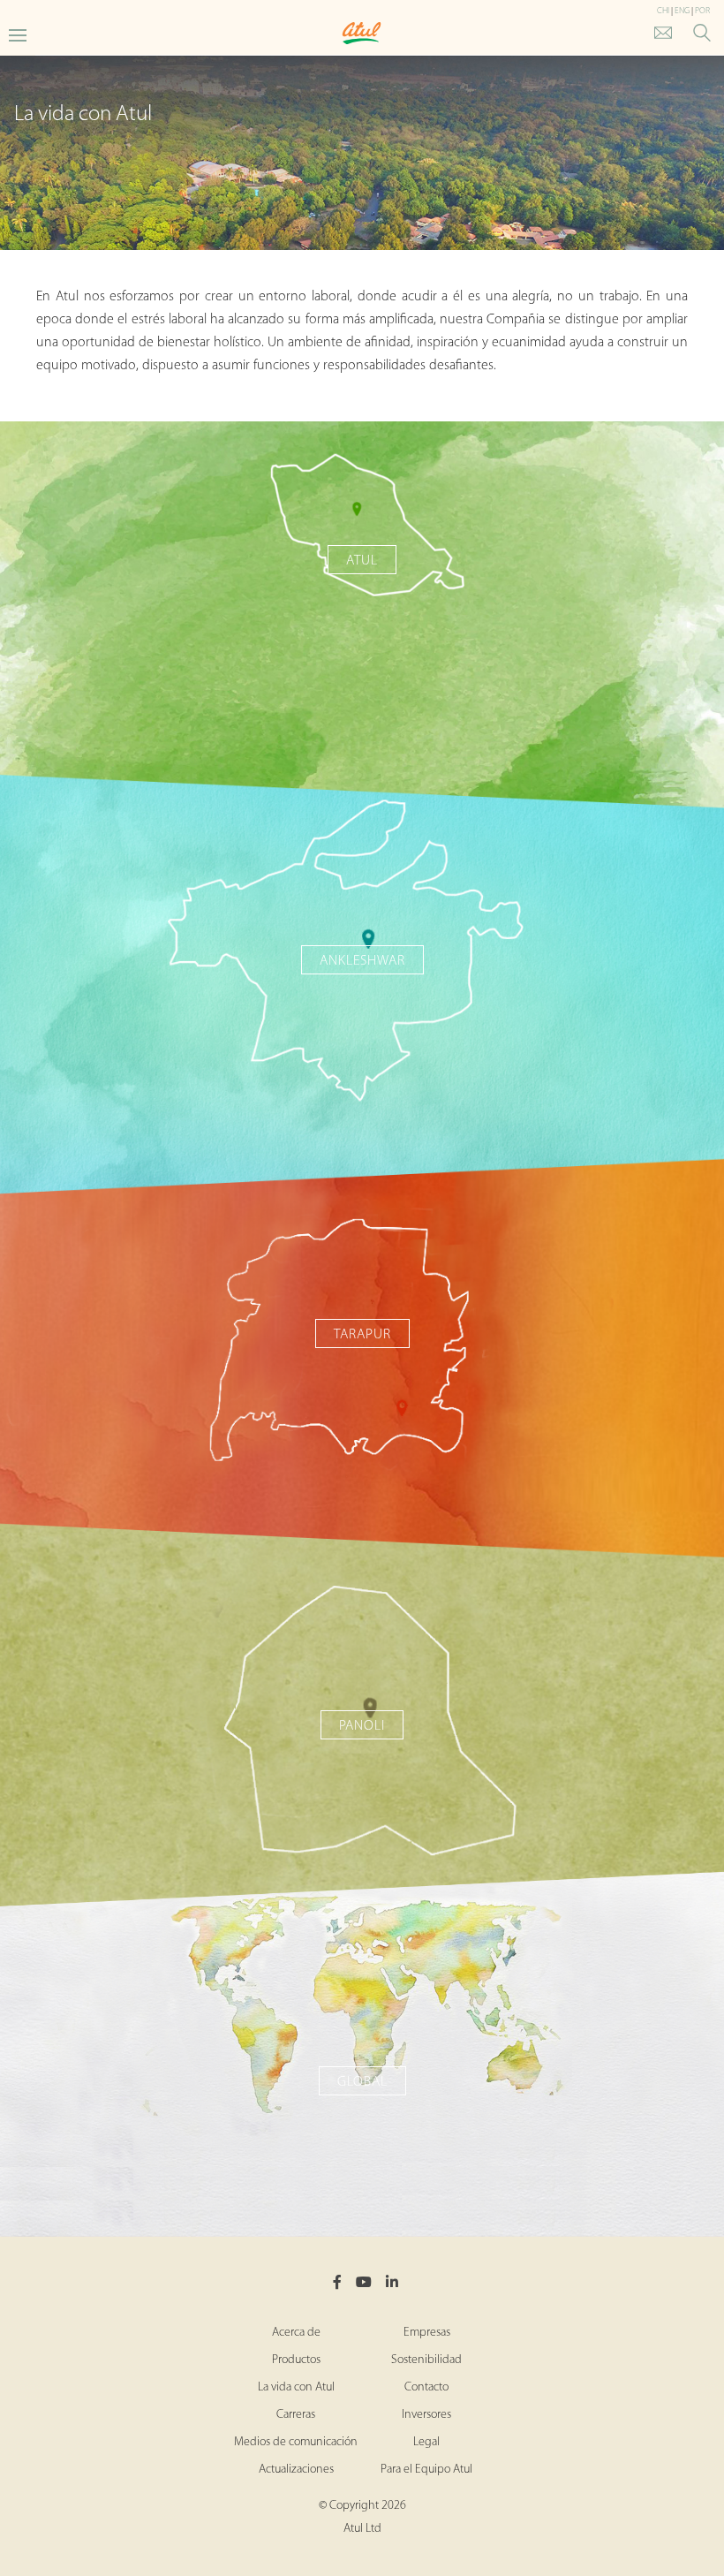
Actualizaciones (296, 2470)
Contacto (426, 2387)
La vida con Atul (296, 2387)
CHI (663, 11)
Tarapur (362, 1335)
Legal (426, 2442)
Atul (362, 561)
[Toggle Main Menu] (18, 34)
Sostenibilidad (426, 2360)
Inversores (426, 2415)
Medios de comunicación (296, 2442)
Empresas (427, 2333)
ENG (682, 11)
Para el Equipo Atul (426, 2470)
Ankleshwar (362, 961)
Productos (296, 2360)
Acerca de (296, 2333)
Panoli (362, 1726)
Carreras (296, 2415)
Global (362, 2082)
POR (702, 11)
